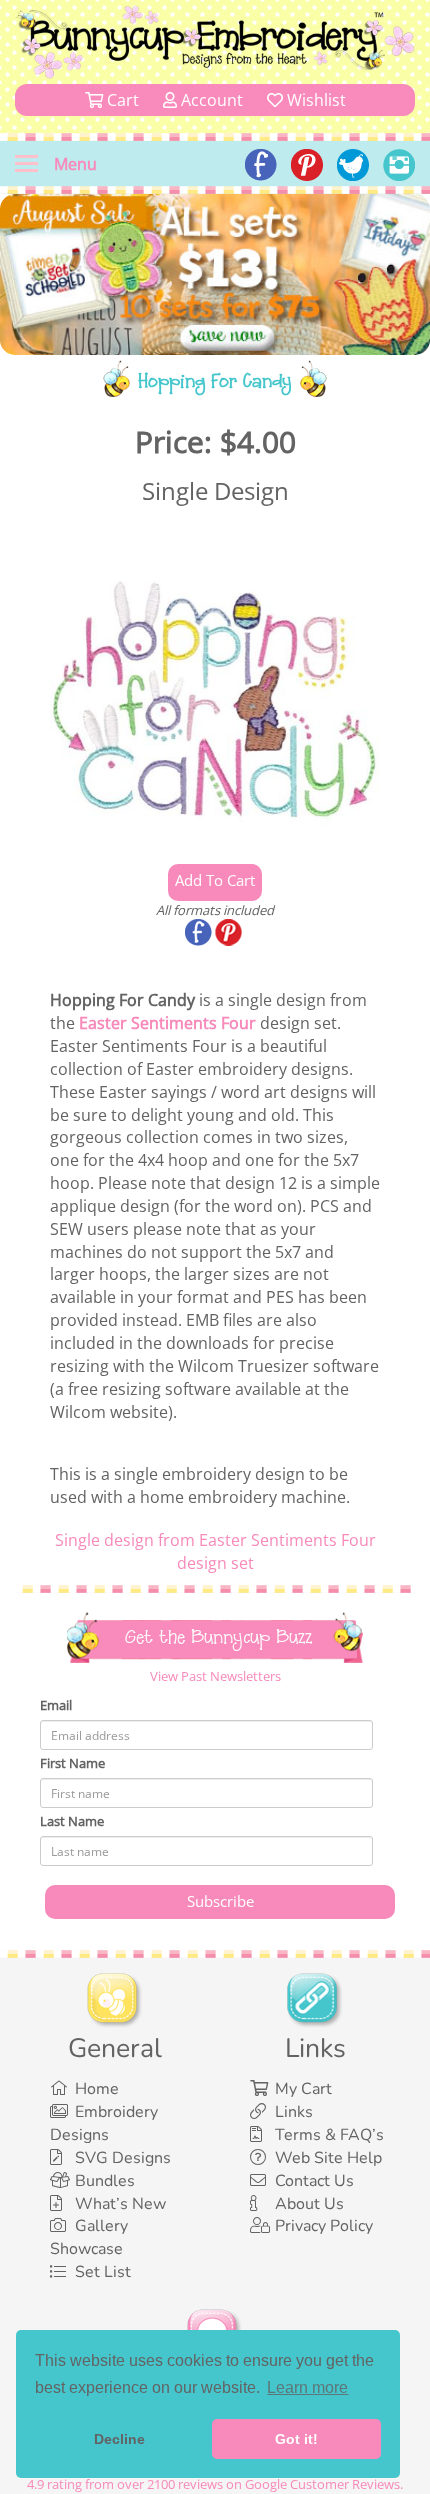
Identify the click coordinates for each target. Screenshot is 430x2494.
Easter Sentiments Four (167, 1023)
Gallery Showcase (89, 2237)
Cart (121, 100)
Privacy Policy (324, 2226)
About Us (309, 2204)
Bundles (105, 2181)
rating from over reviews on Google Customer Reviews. (215, 2484)
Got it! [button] (296, 2439)
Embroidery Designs (104, 2123)
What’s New (120, 2204)
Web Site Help (328, 2158)
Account (210, 100)
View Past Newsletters (215, 1676)
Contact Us (314, 2181)
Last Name (72, 1821)
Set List (103, 2272)
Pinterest (230, 934)
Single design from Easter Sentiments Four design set (215, 1551)
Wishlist (314, 100)
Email (56, 1705)
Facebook (200, 934)
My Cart (303, 2089)
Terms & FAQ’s (329, 2135)
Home (97, 2089)
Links (294, 2112)
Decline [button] (119, 2439)
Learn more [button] (307, 2387)
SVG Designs (123, 2158)
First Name (72, 1763)
